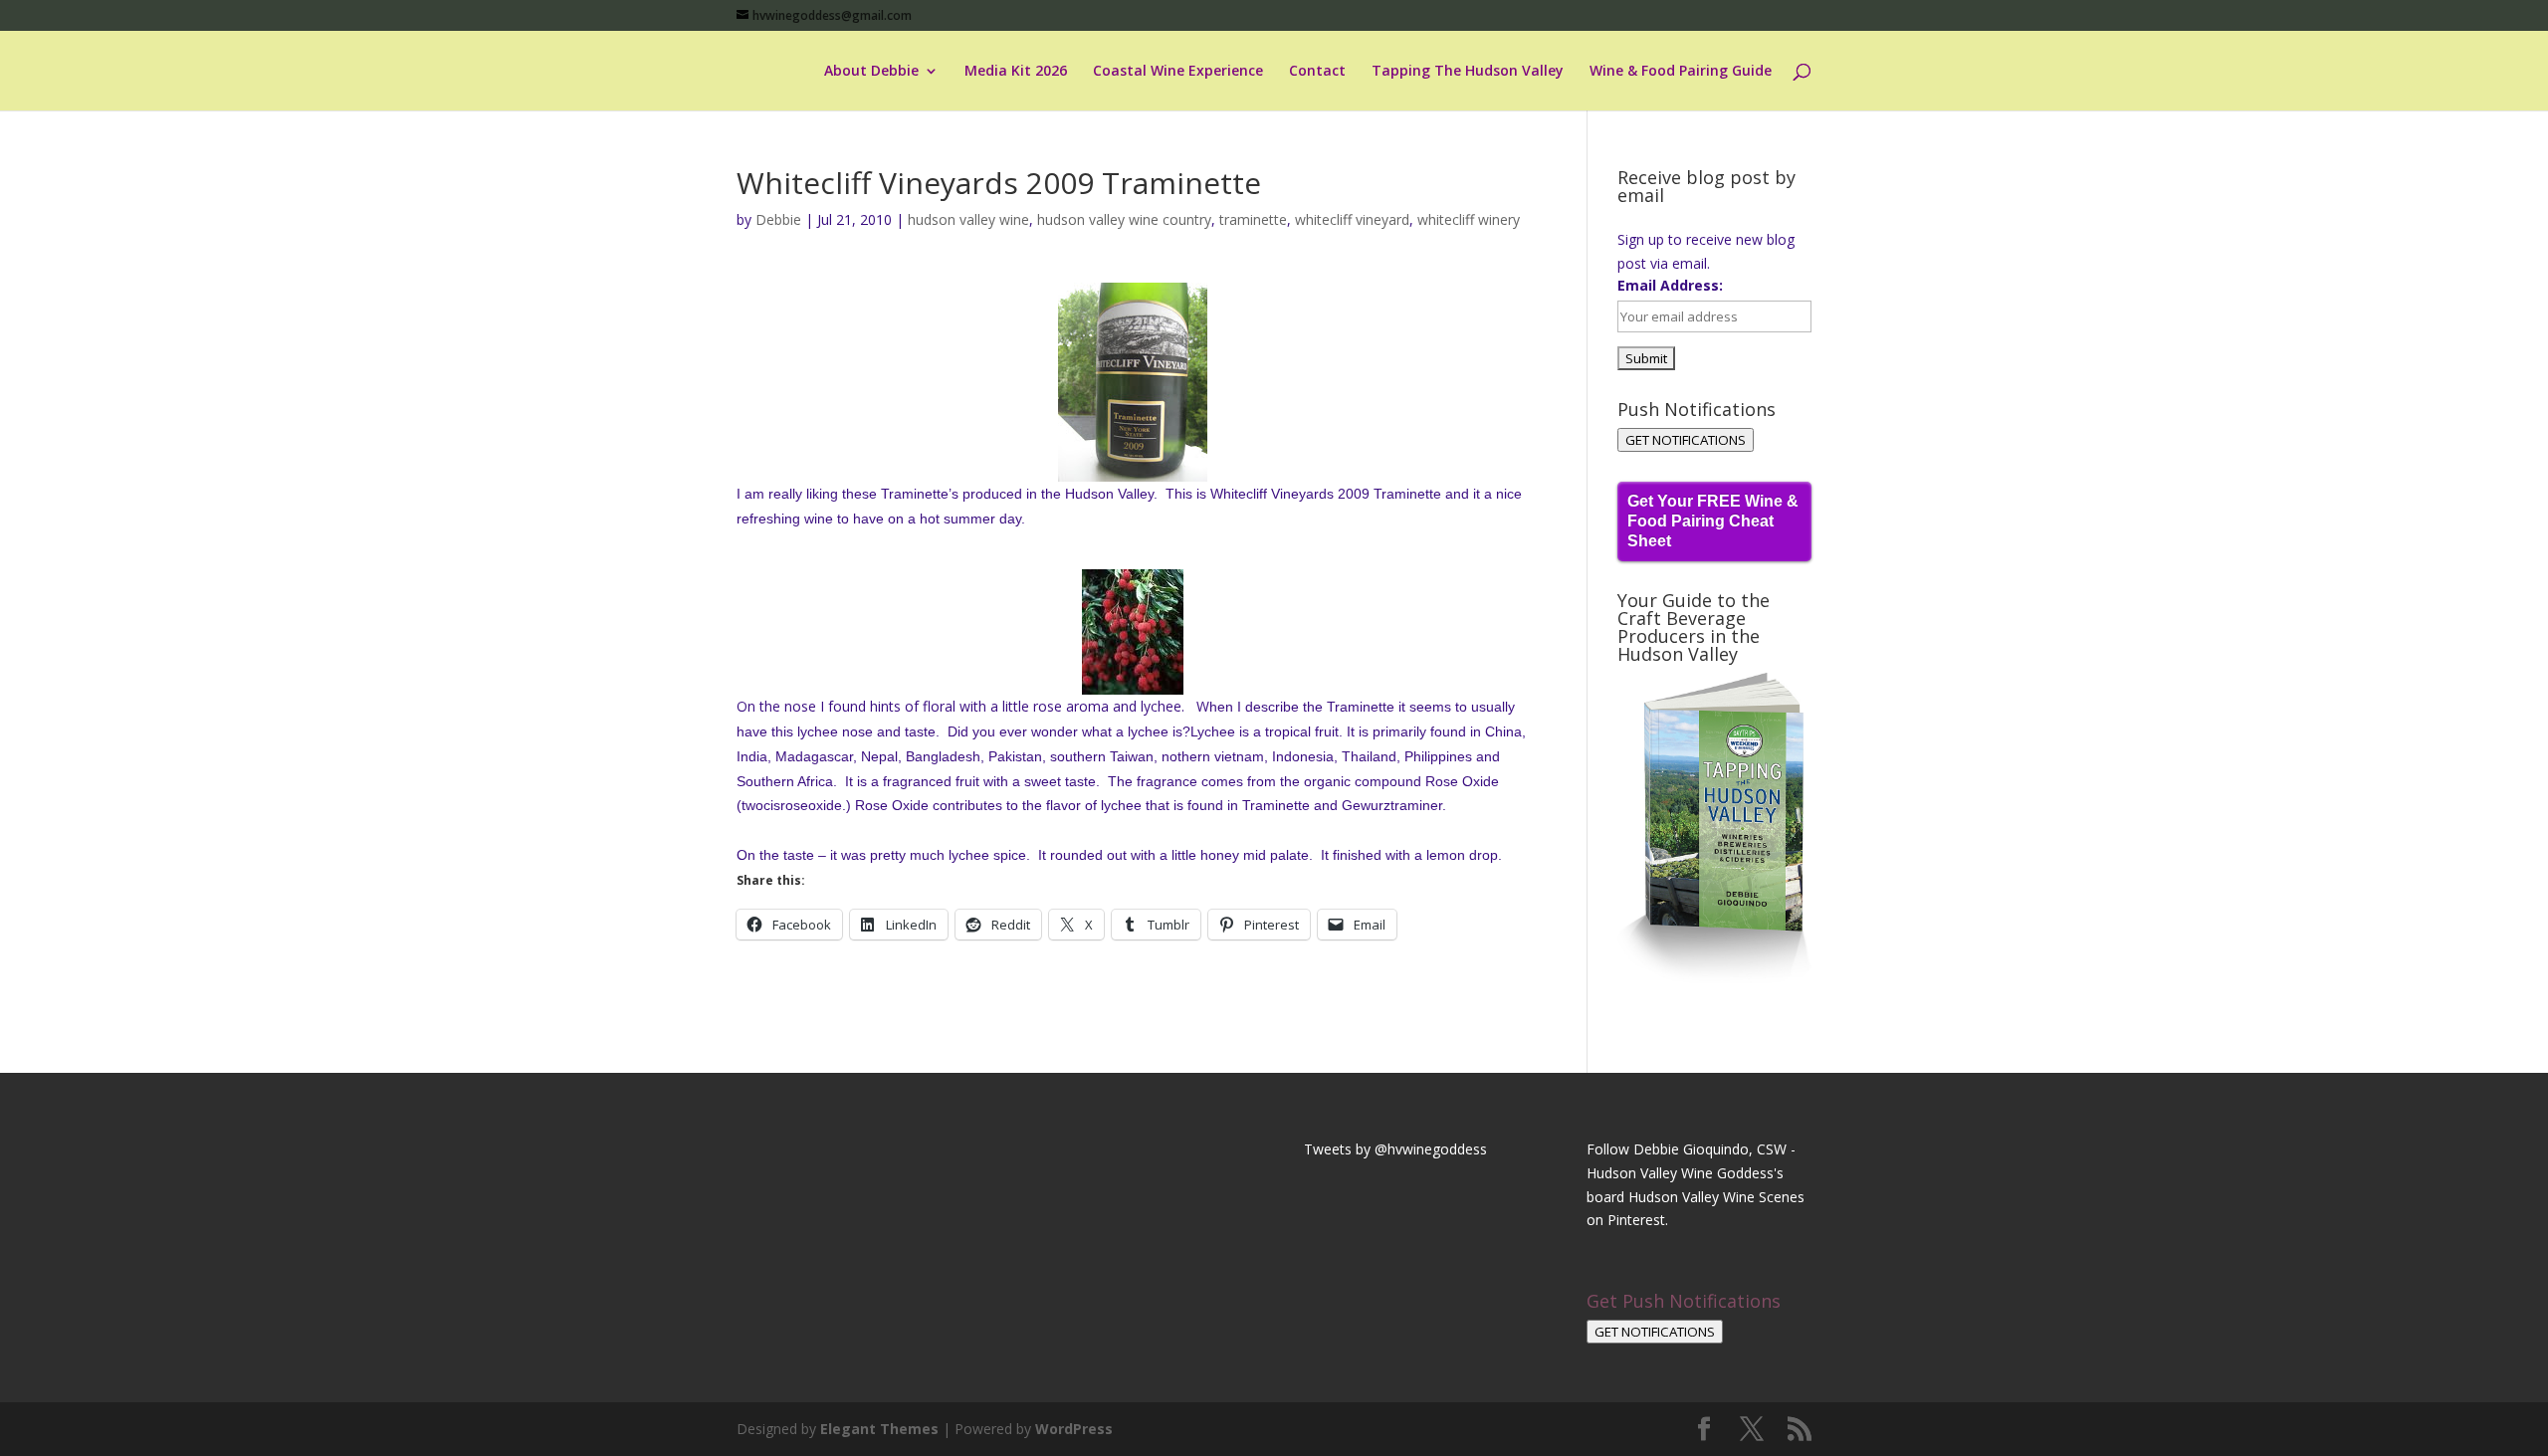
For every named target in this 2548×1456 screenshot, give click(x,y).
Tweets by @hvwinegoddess (1395, 1149)
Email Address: (1670, 285)
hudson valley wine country (1124, 219)
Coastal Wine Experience (1178, 72)
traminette (1253, 219)
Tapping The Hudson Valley (1468, 72)
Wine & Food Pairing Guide (1681, 72)
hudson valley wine (968, 219)
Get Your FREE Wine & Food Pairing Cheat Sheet (1713, 521)
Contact (1317, 72)
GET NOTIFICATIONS (1686, 440)
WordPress (1074, 1429)
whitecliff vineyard (1352, 219)
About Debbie (871, 72)
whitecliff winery (1469, 219)
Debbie (778, 219)
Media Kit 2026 (1016, 72)
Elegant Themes (879, 1429)
